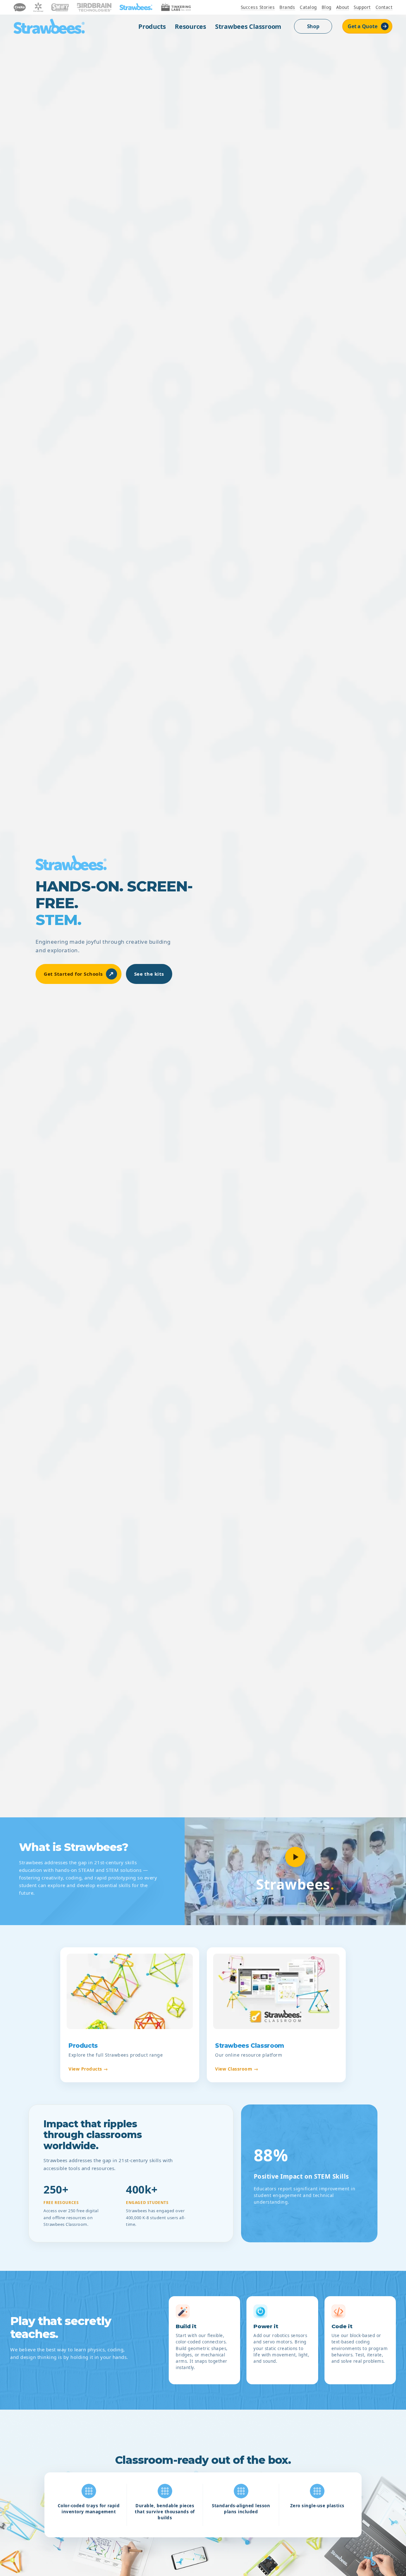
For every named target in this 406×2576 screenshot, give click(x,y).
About (343, 7)
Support (362, 7)
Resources (190, 26)
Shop (313, 26)
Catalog (308, 7)
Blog (327, 7)
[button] (295, 1857)
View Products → (88, 2069)
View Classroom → (237, 2069)
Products (152, 26)
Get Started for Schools (79, 974)
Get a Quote (362, 26)
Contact (384, 7)
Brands (287, 7)
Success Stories (258, 7)
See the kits (149, 974)
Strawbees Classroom (248, 26)
